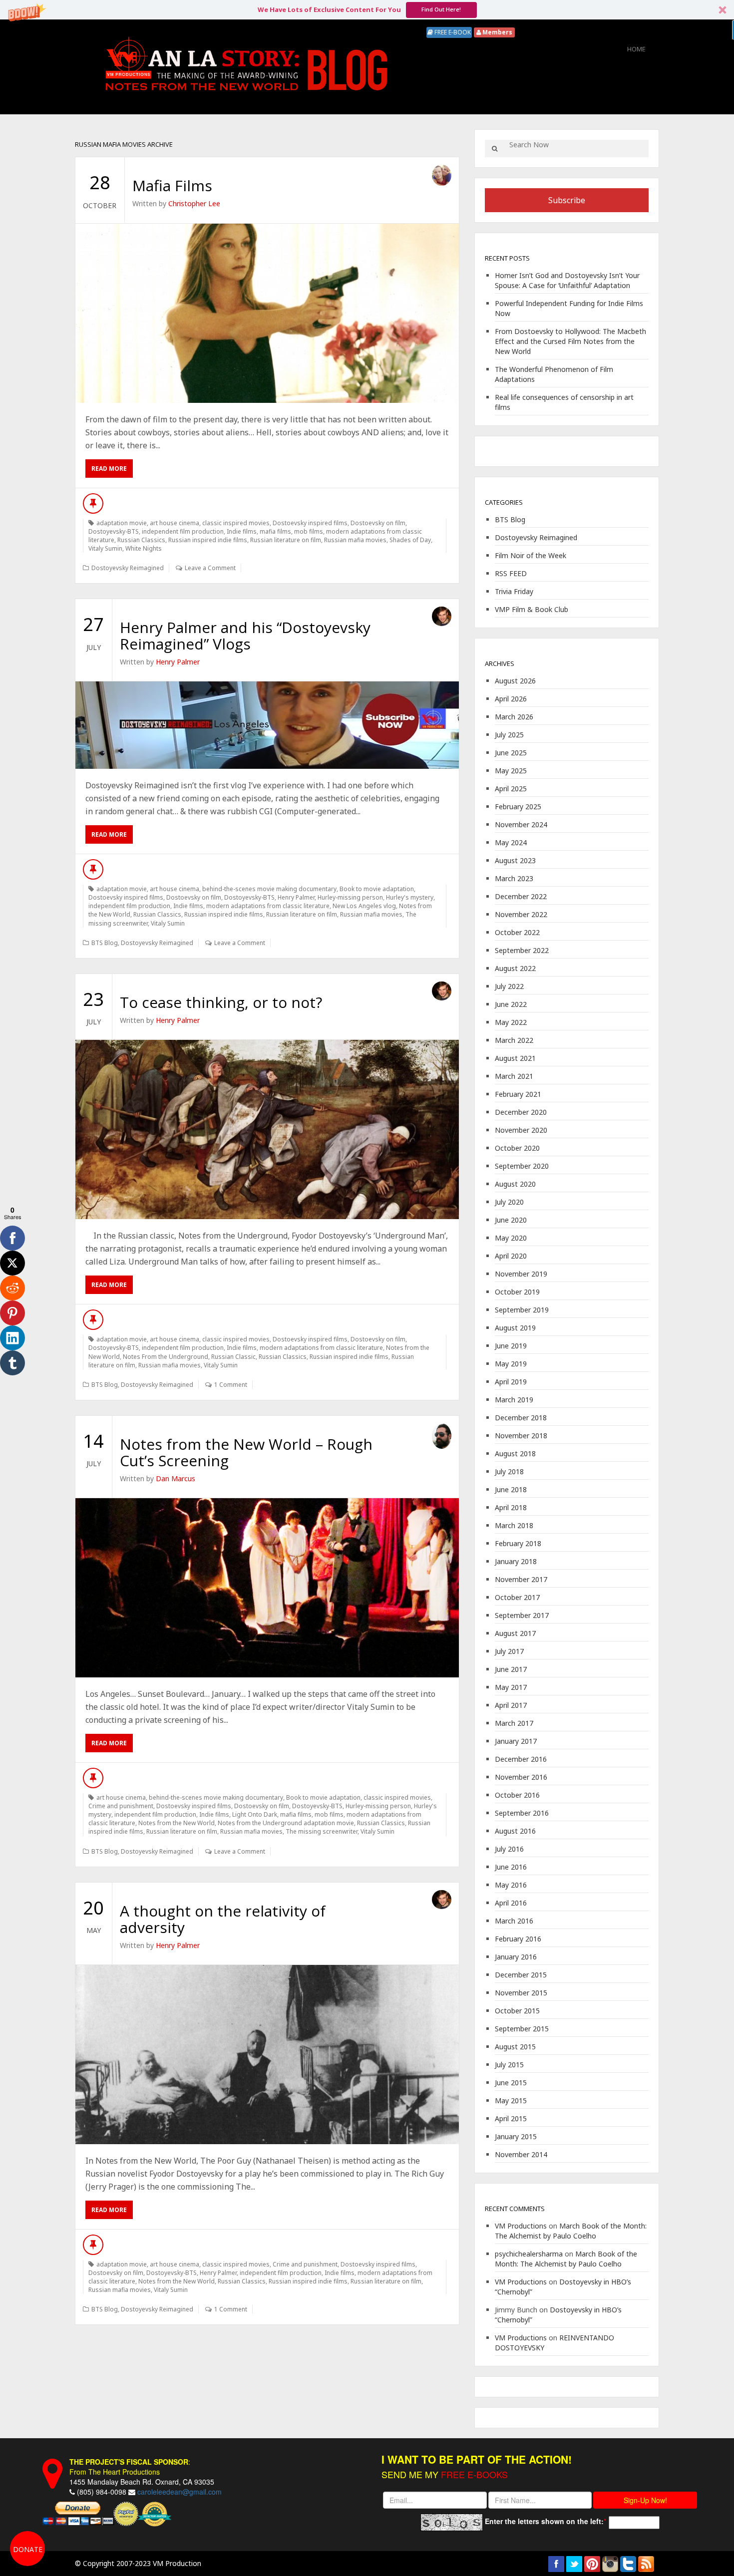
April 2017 (511, 1705)
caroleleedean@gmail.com (180, 2492)
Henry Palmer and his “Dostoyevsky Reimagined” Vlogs (245, 636)
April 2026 (511, 699)
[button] (367, 10)
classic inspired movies (236, 523)
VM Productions (521, 2226)
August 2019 (515, 1328)
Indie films (242, 531)
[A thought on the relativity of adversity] (267, 2055)
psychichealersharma (529, 2254)
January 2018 (516, 1561)
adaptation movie (122, 523)
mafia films (275, 531)
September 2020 (522, 1166)
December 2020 (521, 1112)
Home (636, 49)
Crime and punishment (121, 1806)
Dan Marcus (176, 1478)
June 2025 (511, 753)
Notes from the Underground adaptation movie (286, 1823)
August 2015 (515, 2047)
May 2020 (511, 1238)
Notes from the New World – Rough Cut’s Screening (246, 1452)
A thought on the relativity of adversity (223, 1919)
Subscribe (567, 200)
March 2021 (514, 1076)
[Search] (495, 149)
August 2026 (515, 681)
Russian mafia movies (355, 540)
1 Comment (231, 1385)
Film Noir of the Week (531, 555)
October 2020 (517, 1148)
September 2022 (522, 950)
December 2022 (521, 896)
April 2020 (511, 1256)
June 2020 (511, 1220)
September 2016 (522, 1813)
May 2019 (511, 1364)
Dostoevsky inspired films (310, 523)
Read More (109, 469)
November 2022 (521, 914)
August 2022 (515, 968)
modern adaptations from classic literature (268, 906)
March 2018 (514, 1525)
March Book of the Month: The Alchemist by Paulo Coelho (571, 2231)
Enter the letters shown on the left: (544, 2521)
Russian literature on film (286, 540)
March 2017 (514, 1723)
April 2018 (511, 1507)
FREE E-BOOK (452, 32)
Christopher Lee (194, 203)
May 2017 (511, 1687)
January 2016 (516, 1957)
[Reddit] (12, 1288)
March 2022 (514, 1040)
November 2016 (521, 1777)
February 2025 (518, 806)
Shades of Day (410, 540)
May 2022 (511, 1022)
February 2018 (518, 1543)
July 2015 (509, 2065)
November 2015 (521, 1993)
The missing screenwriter (322, 1831)
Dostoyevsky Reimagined (128, 568)
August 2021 (515, 1058)
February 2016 (518, 1939)
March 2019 (514, 1400)
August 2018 (515, 1453)
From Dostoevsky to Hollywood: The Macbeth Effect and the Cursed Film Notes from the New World (570, 341)
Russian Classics (141, 540)
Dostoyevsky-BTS (114, 531)
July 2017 (509, 1651)
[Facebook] (12, 1238)
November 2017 (521, 1579)
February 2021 (518, 1094)
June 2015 (511, 2083)
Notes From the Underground (166, 1357)
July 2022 (509, 986)
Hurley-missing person (350, 897)
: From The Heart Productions (130, 2467)
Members (497, 32)
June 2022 (511, 1004)
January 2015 (516, 2136)
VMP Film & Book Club (532, 609)
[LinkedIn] (12, 1338)
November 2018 (521, 1436)
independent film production (183, 531)
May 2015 (511, 2100)
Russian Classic (233, 1357)
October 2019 (517, 1292)
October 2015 (517, 2011)
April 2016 (511, 1903)
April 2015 (511, 2118)
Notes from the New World (177, 1823)
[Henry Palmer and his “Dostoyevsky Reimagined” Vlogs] (267, 725)
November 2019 (521, 1274)
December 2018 (521, 1418)
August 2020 (515, 1184)
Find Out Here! (441, 9)
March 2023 (514, 878)
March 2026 (514, 717)
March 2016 (514, 1921)
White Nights (144, 548)
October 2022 (517, 932)
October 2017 (517, 1597)
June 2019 (511, 1346)
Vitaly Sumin (105, 548)
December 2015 (521, 1975)
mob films (309, 531)
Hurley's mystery (410, 897)
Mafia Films (172, 185)
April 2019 (511, 1382)
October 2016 (517, 1795)
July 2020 (509, 1202)
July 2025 (509, 735)
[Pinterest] (12, 1313)
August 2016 (515, 1831)
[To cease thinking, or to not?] (267, 1129)
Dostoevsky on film (378, 523)
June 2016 (511, 1867)
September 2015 (522, 2029)
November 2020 (521, 1130)
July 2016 (509, 1849)
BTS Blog (105, 943)
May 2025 (511, 771)
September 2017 (522, 1615)
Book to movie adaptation (377, 889)
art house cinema (175, 523)
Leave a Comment (210, 568)
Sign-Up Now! (645, 2500)
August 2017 (515, 1633)
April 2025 (511, 789)
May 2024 (511, 842)
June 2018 (511, 1489)
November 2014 (521, 2154)
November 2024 (521, 824)
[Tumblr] (12, 1363)
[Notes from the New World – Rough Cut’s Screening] (267, 1588)
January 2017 (516, 1741)
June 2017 (511, 1669)
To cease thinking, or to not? (221, 1002)
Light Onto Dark (255, 1814)
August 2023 (515, 860)
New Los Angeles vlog (364, 906)
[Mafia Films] (267, 313)
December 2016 (521, 1759)
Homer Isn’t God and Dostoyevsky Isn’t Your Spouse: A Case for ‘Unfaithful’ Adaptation (567, 280)
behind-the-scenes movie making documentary (269, 889)
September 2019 (522, 1310)
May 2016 (511, 1885)
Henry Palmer (178, 662)
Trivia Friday (514, 591)
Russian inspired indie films (208, 540)
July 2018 (509, 1471)
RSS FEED (511, 573)
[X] (12, 1263)
